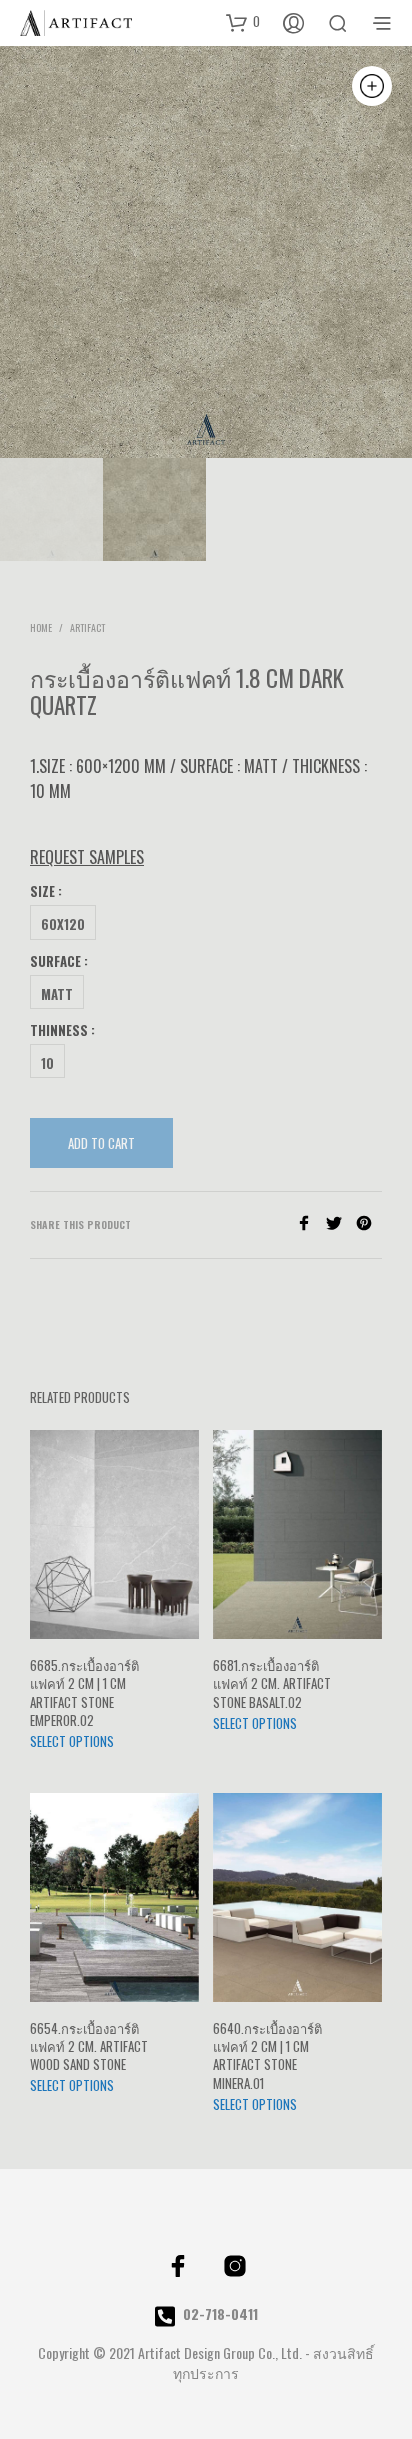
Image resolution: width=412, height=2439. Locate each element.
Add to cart (101, 1143)
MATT (57, 994)
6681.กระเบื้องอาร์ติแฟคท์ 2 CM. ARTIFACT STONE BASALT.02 (272, 1683)
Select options (72, 1741)
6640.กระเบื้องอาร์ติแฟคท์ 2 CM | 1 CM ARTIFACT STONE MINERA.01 (267, 2055)
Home (41, 627)
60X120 (63, 924)
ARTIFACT (87, 627)
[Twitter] (341, 1224)
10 (47, 1063)
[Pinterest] (369, 1224)
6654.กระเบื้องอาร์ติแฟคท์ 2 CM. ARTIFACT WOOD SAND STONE (89, 2046)
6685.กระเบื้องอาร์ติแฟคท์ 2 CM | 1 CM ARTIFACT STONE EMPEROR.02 (84, 1692)
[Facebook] (311, 1224)
